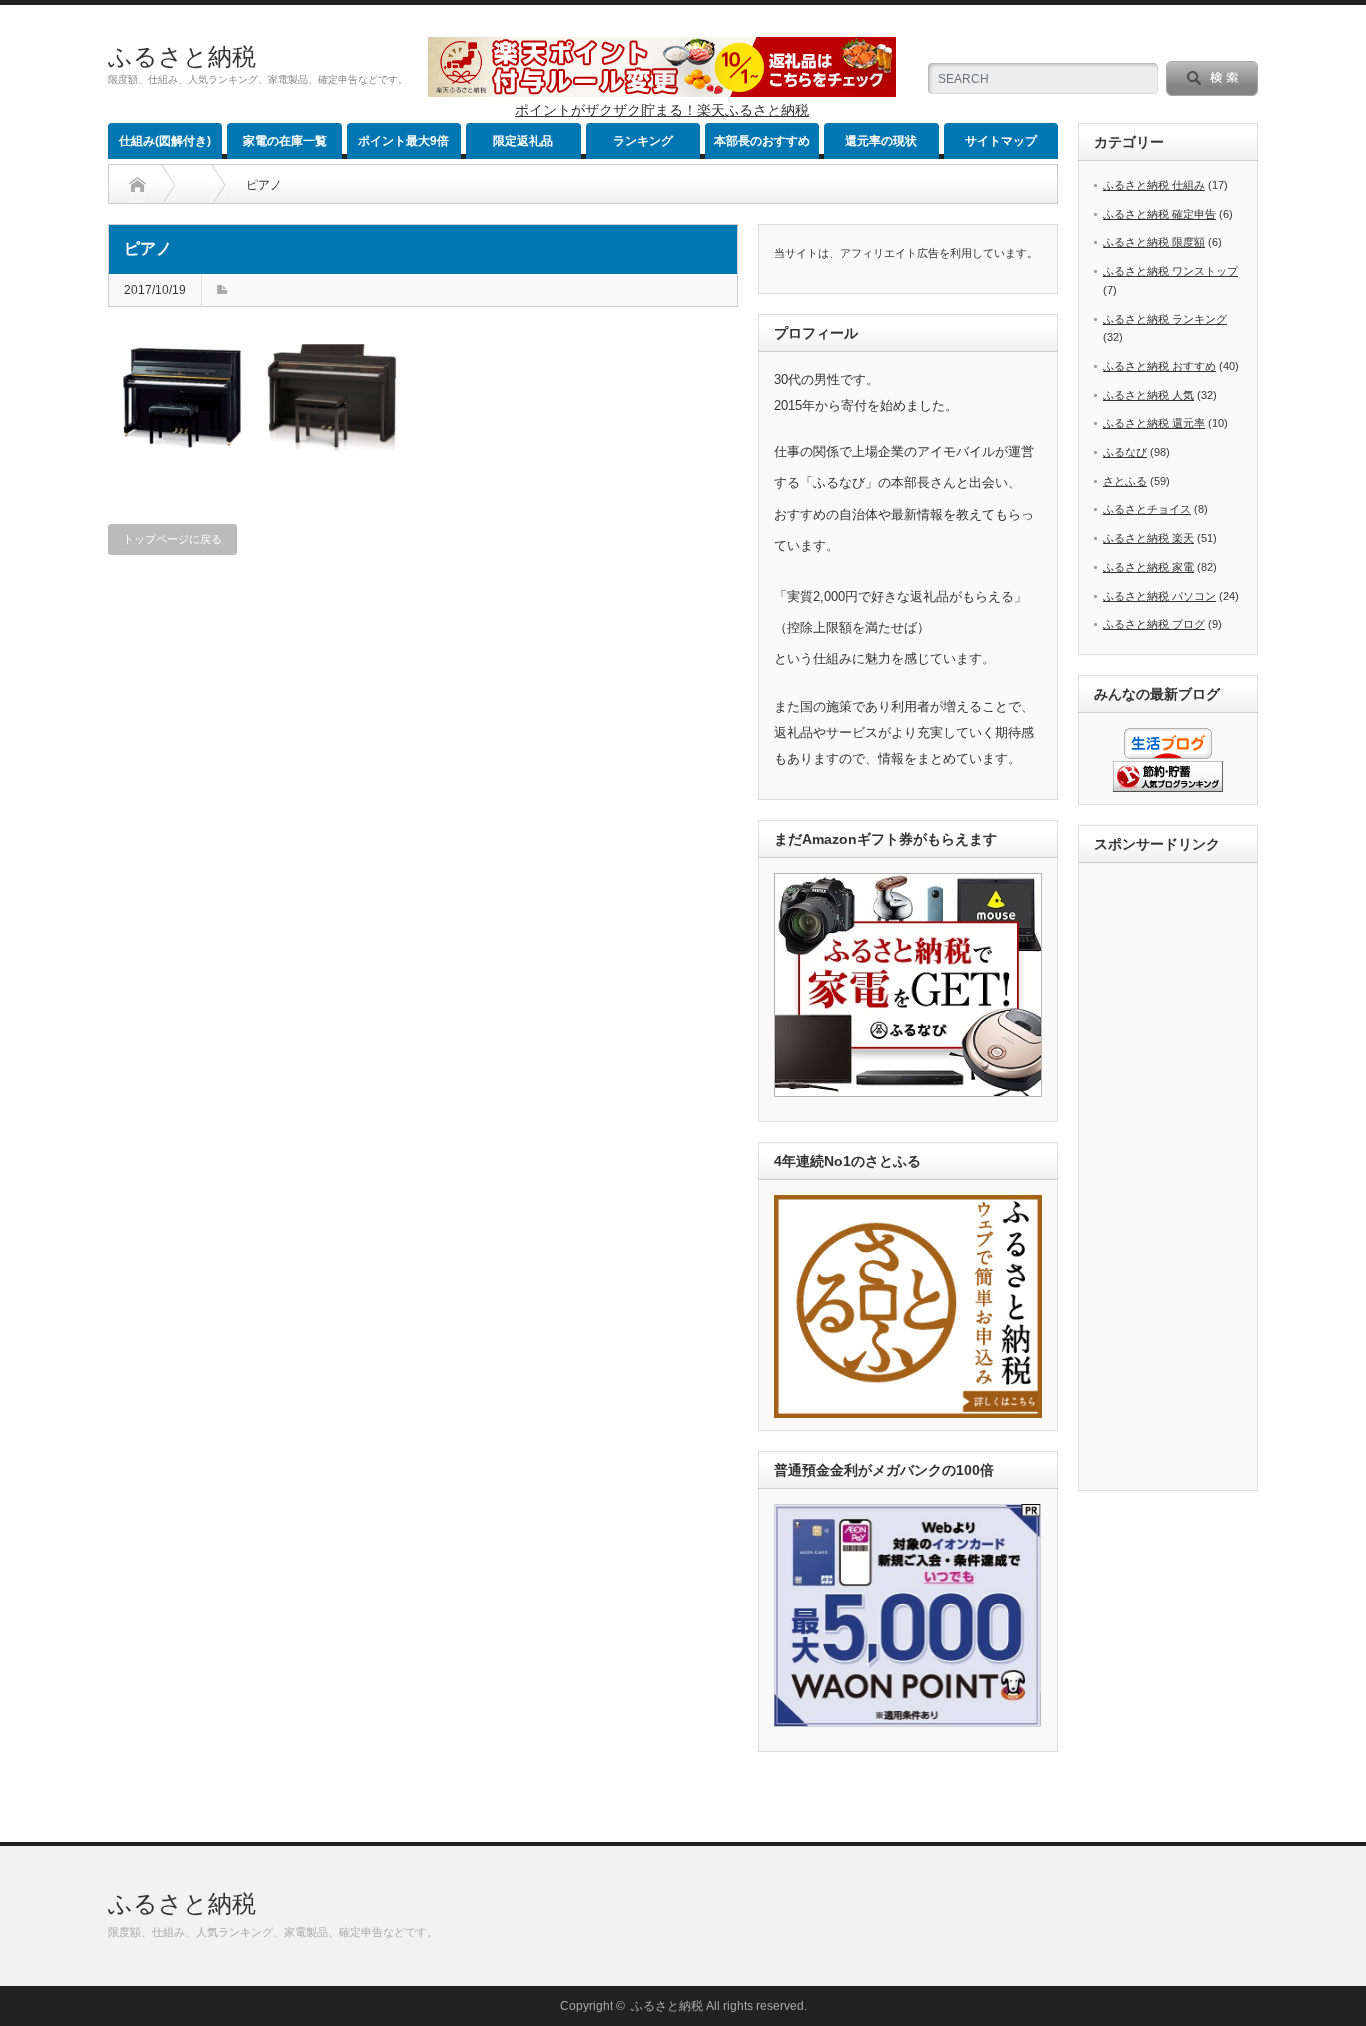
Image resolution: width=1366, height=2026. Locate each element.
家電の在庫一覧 (285, 141)
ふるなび (1125, 452)
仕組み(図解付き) (165, 141)
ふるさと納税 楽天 (1148, 538)
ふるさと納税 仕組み (1154, 185)
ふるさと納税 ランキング (1165, 319)
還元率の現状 (881, 141)
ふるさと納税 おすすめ (1159, 366)
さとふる (1125, 481)
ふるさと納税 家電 (1148, 567)
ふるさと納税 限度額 (1154, 242)
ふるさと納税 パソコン (1159, 596)
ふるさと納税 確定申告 (1159, 214)
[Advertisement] (1174, 1178)
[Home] (137, 185)
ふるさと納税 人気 (1148, 395)
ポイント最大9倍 (403, 141)
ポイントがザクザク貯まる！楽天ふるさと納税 (662, 110)
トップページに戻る (172, 539)
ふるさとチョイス (1147, 509)
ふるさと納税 (182, 56)
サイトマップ (1001, 141)
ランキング (643, 141)
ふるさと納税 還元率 (1154, 423)
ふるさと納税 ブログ (1154, 624)
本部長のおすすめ (762, 141)
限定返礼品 (523, 141)
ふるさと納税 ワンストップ (1170, 271)
